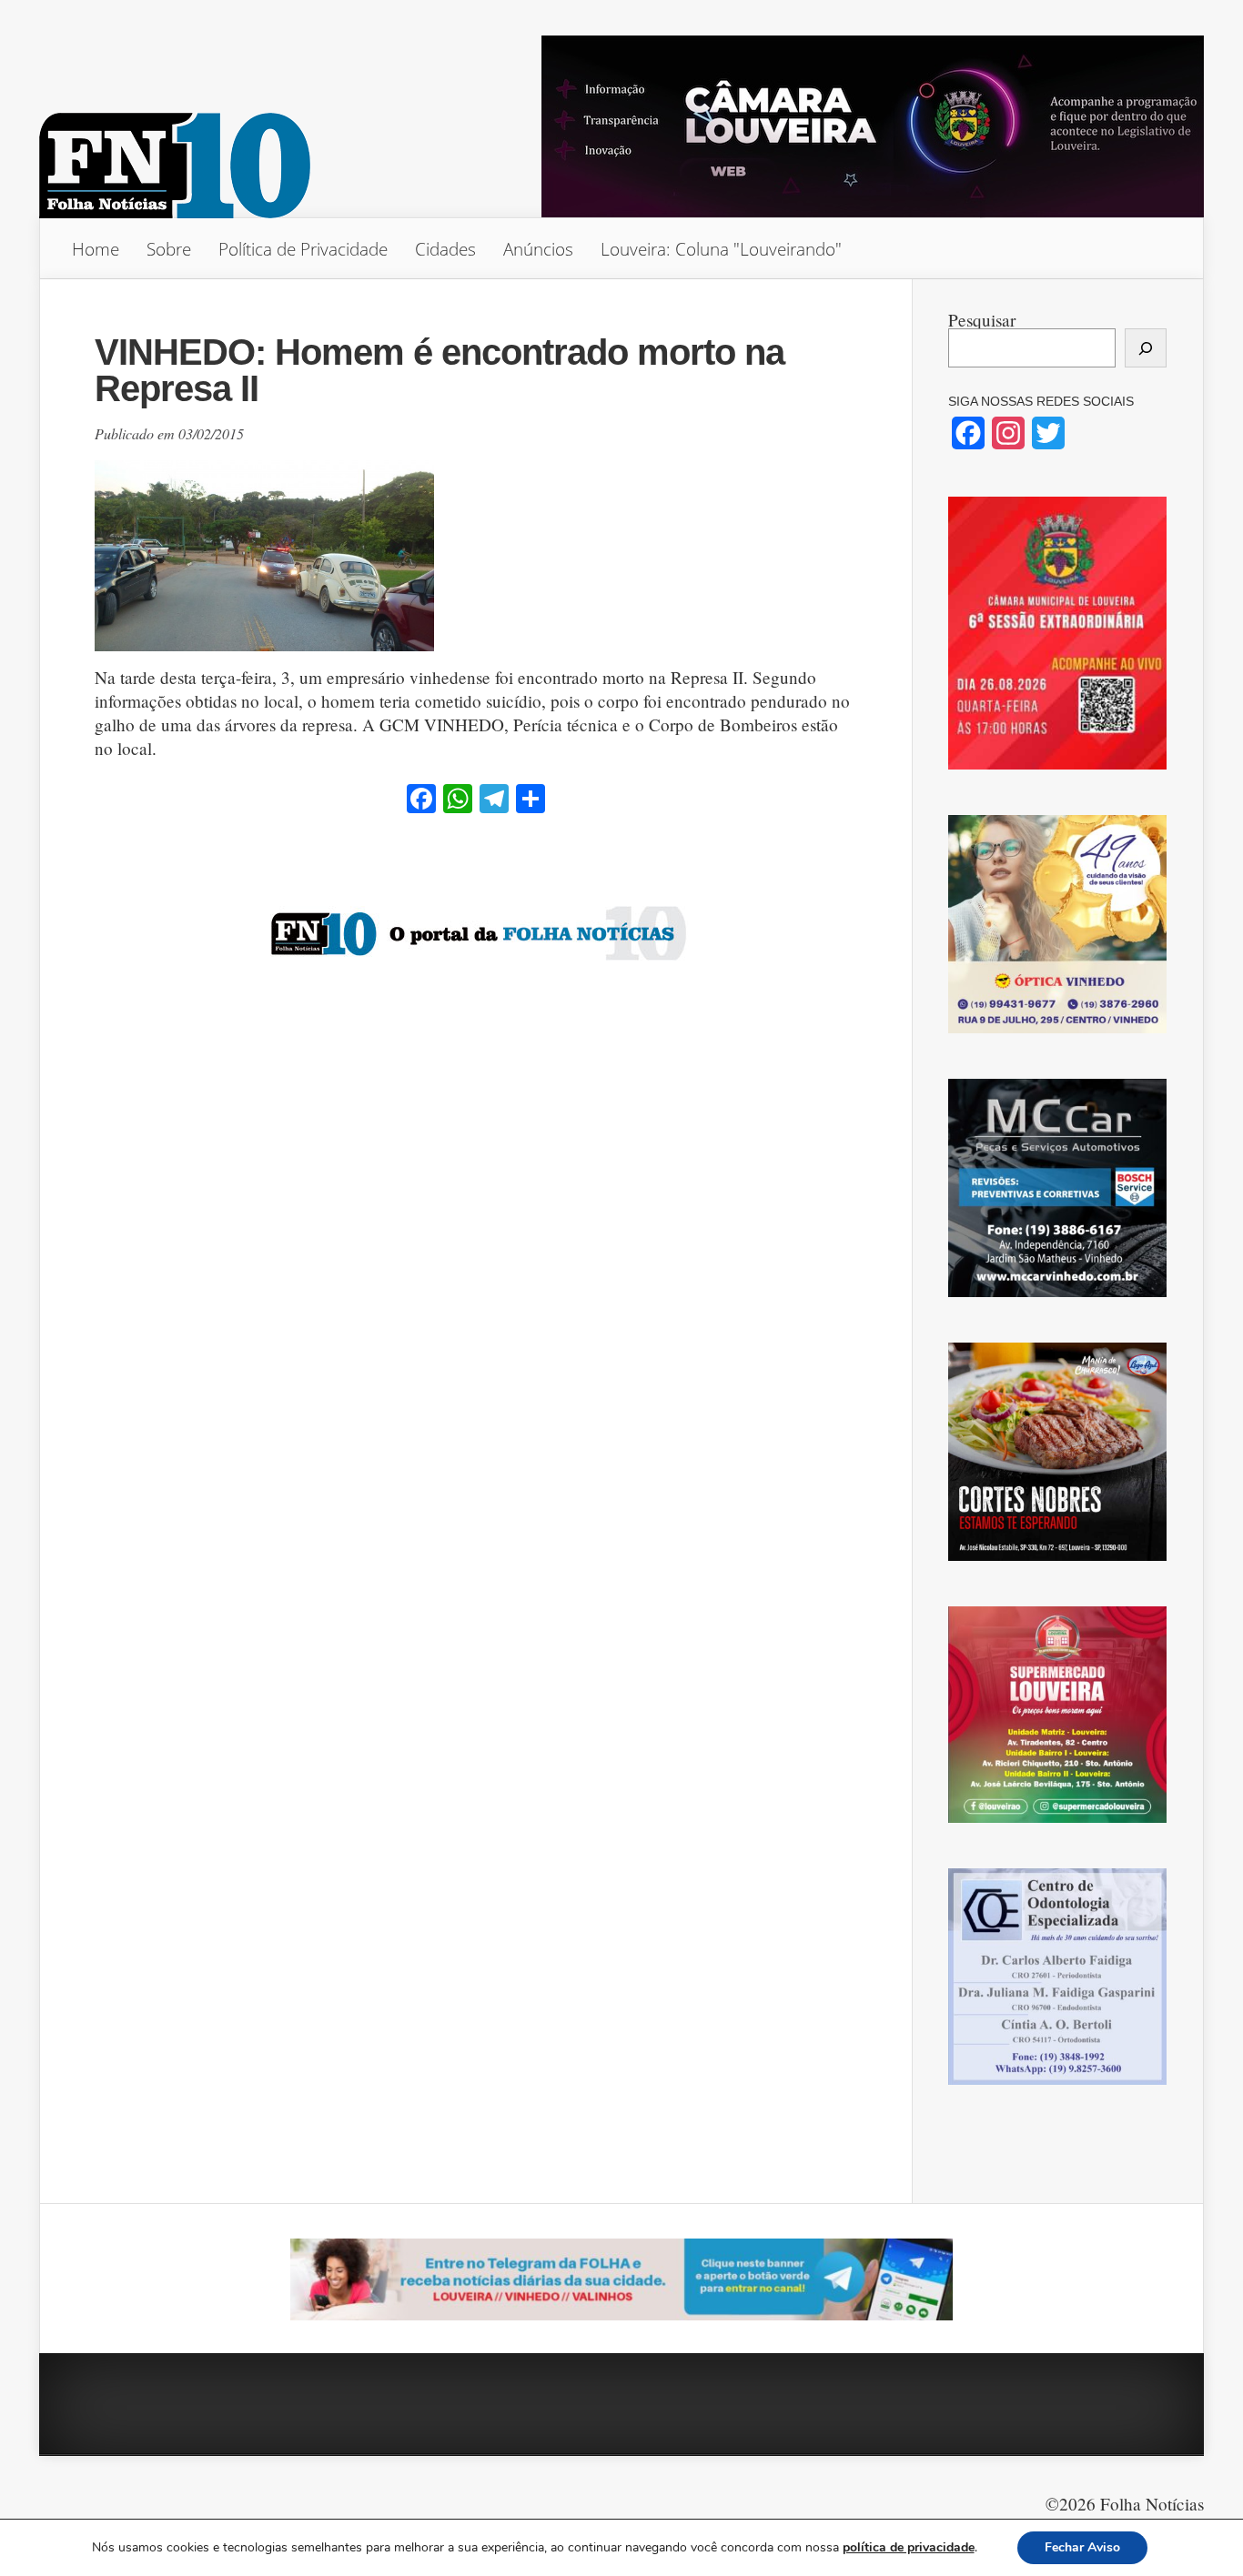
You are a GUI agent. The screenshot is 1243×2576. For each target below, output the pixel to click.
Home (96, 249)
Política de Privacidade (303, 249)
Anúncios (538, 249)
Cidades (445, 249)
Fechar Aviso (1082, 2547)
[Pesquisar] (1146, 348)
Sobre (169, 249)
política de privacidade (909, 2547)
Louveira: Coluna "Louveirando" (721, 249)
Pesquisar (982, 320)
